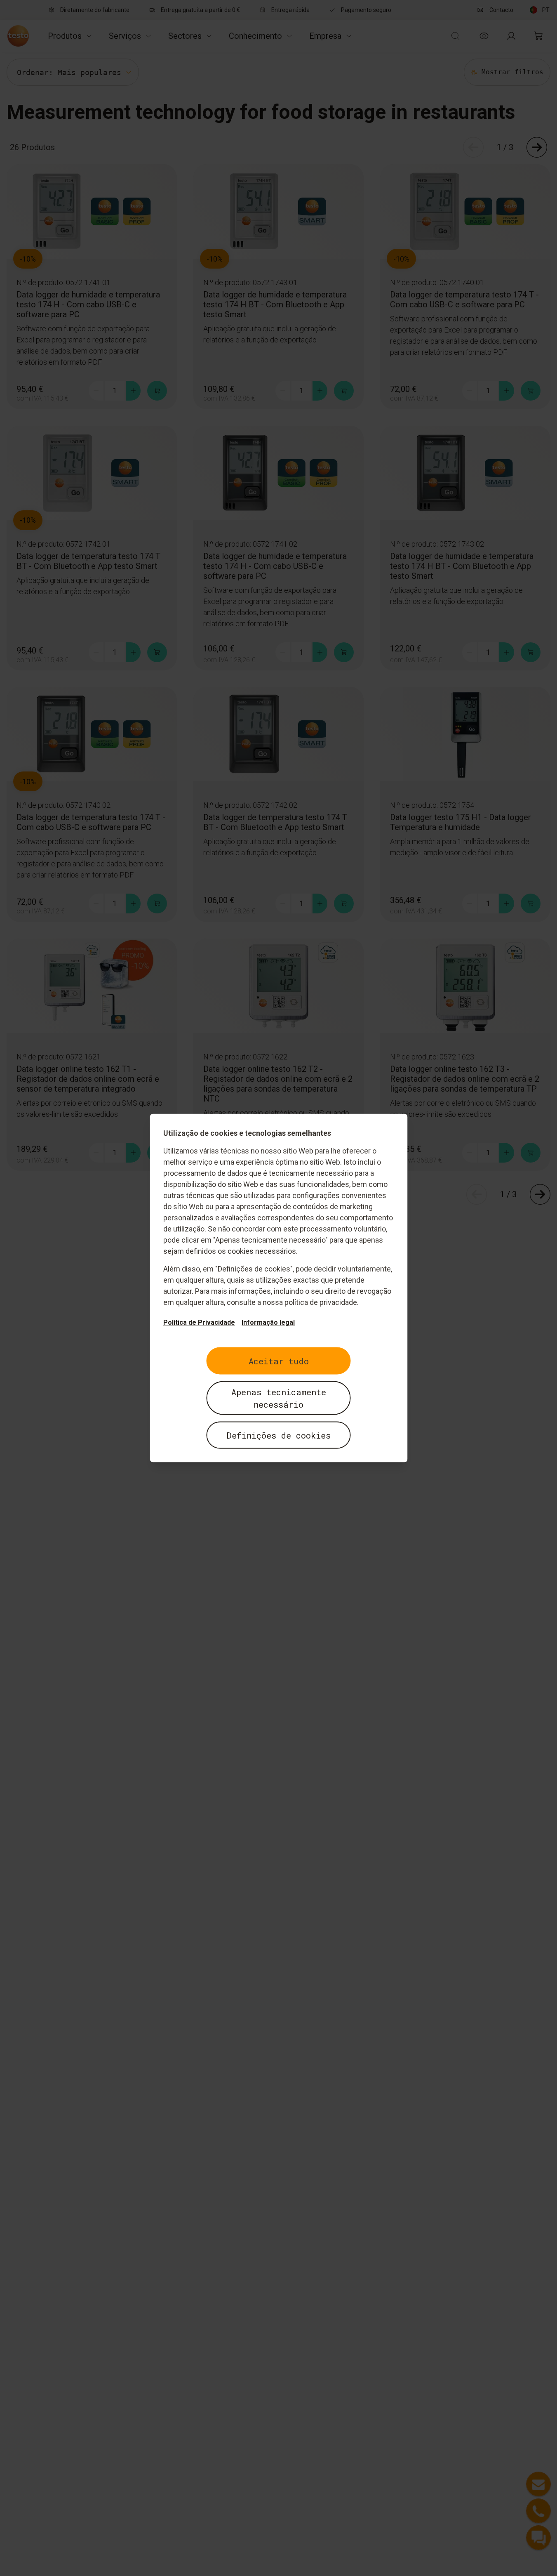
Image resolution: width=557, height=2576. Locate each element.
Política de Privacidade (199, 1322)
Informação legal (268, 1322)
